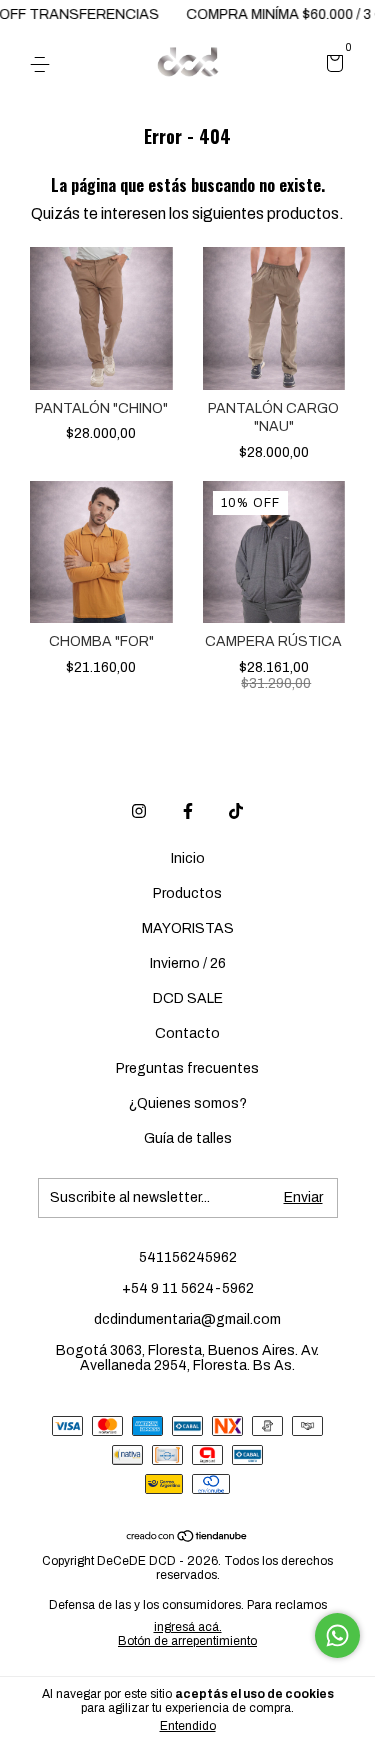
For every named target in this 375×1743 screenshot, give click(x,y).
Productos (187, 893)
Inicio (188, 858)
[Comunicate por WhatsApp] (337, 1635)
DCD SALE (188, 998)
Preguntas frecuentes (187, 1068)
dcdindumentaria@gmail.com (187, 1319)
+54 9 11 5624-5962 (188, 1288)
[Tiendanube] (187, 1537)
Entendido (188, 1726)
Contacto (187, 1033)
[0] (331, 65)
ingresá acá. (188, 1627)
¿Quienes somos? (188, 1103)
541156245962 (188, 1257)
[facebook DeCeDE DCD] (188, 811)
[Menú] (43, 64)
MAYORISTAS (188, 928)
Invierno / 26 (188, 963)
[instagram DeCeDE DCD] (139, 811)
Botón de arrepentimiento (187, 1641)
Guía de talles (188, 1138)
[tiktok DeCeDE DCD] (236, 811)
